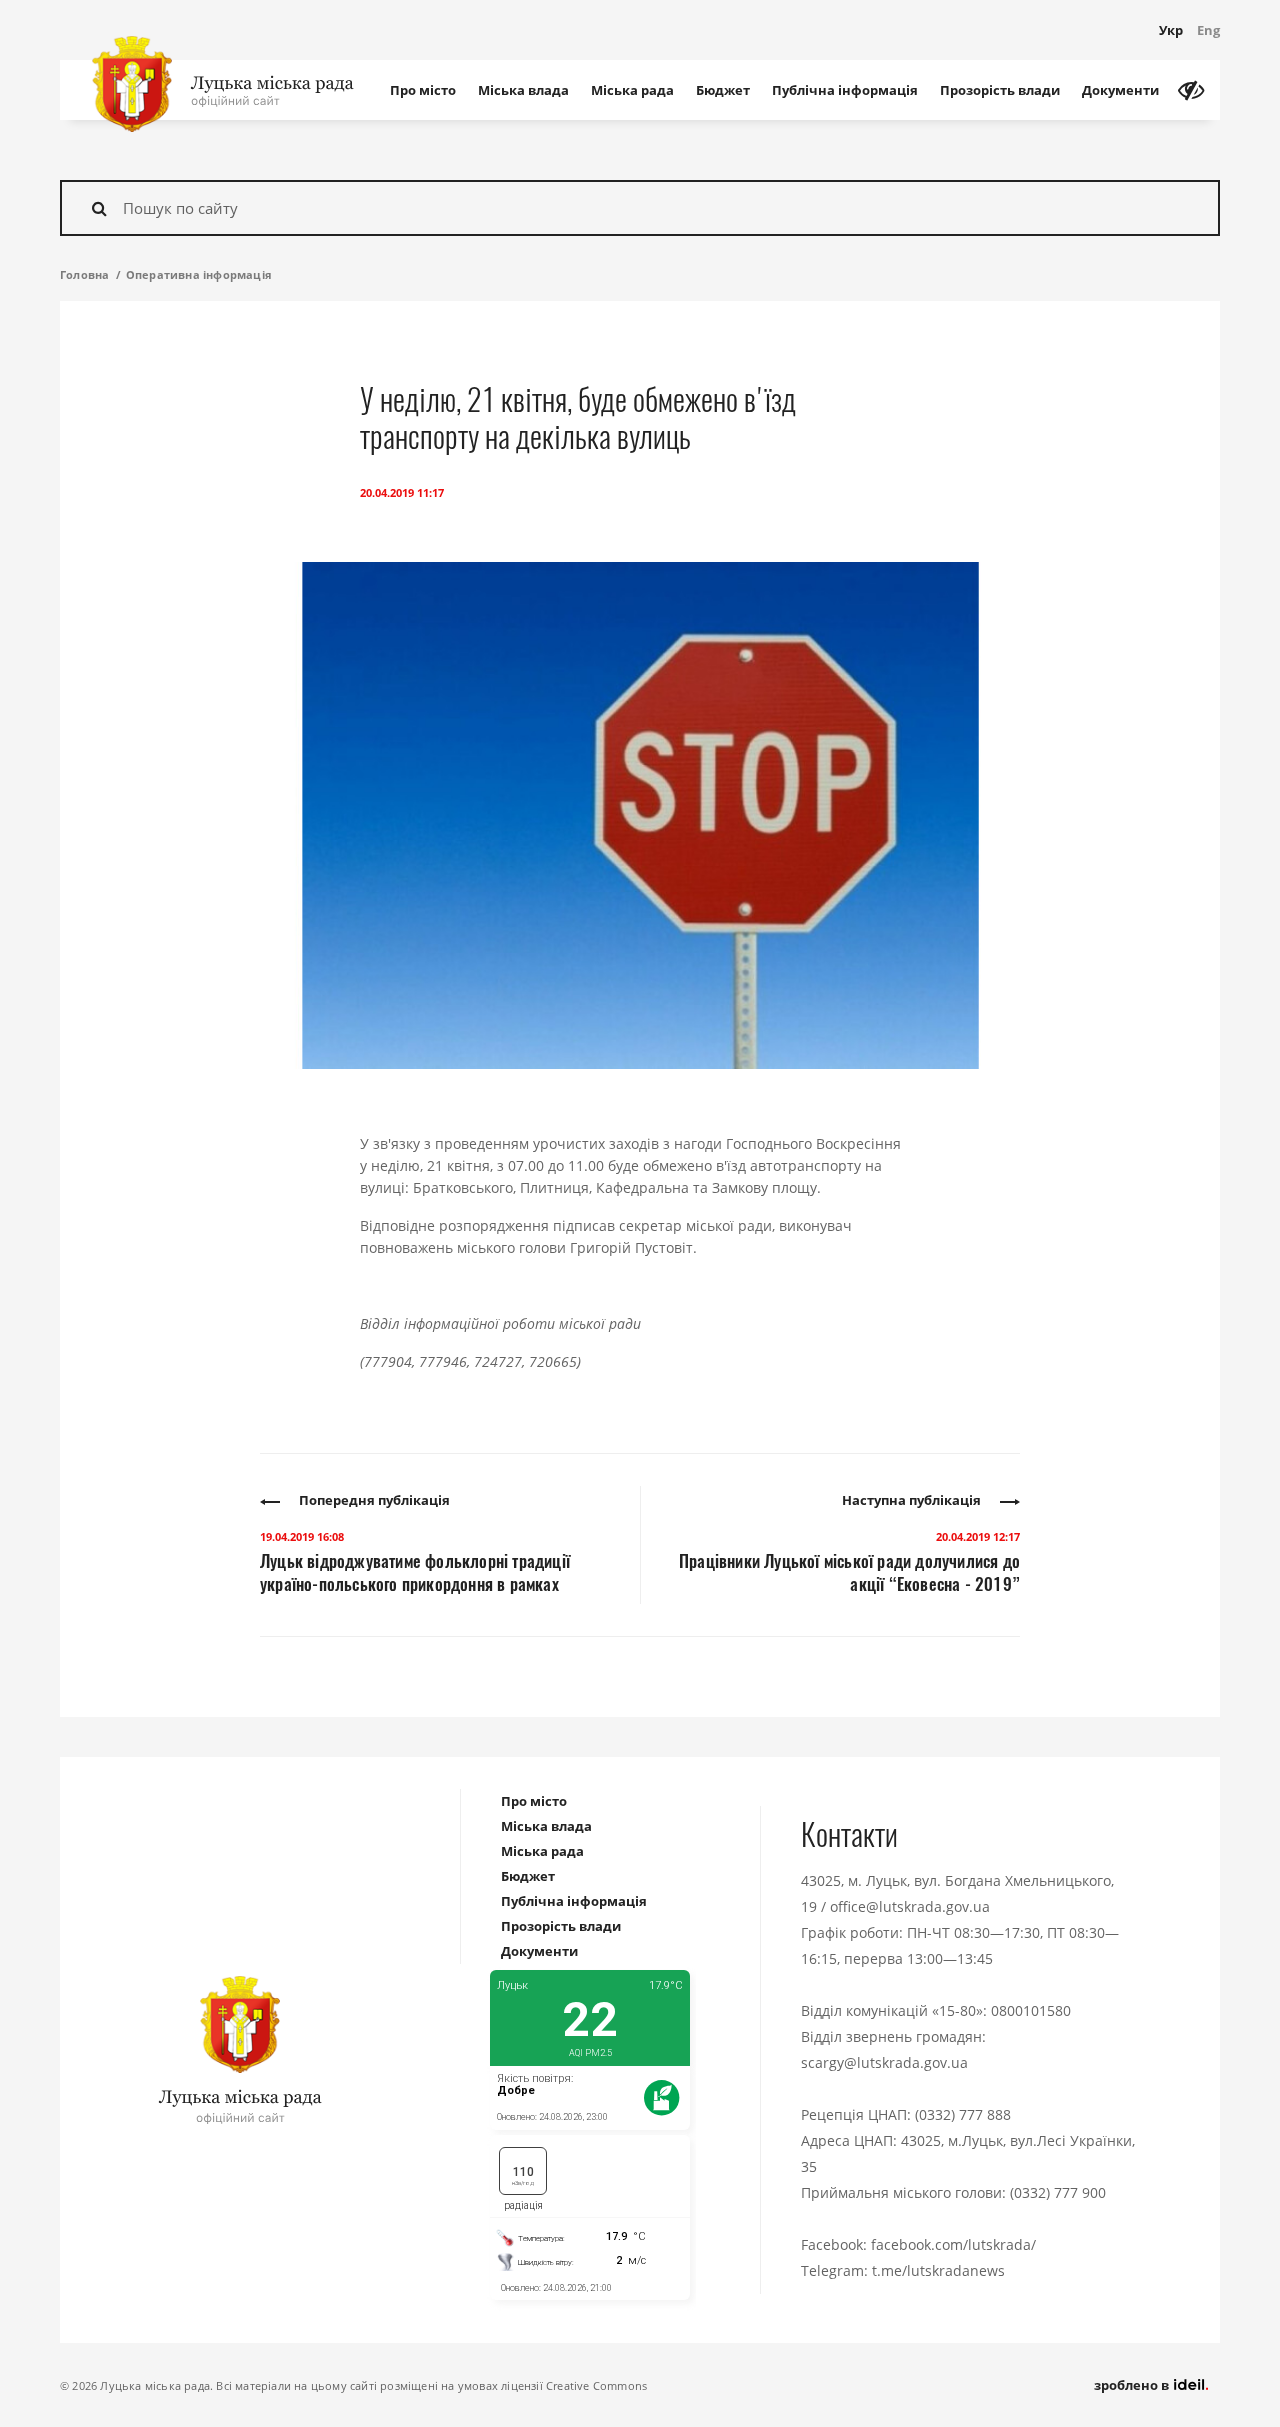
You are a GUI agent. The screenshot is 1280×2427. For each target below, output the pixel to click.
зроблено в (1133, 2385)
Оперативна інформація (199, 274)
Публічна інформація (845, 90)
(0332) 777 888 (963, 2114)
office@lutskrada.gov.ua (910, 1906)
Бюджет (723, 90)
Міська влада (523, 90)
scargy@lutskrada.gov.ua (884, 2062)
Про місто (423, 90)
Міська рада (632, 90)
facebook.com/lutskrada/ (953, 2244)
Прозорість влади (1000, 90)
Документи (1120, 90)
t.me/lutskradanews (938, 2270)
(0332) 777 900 (1058, 2192)
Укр (1171, 30)
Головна (84, 274)
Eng (1208, 30)
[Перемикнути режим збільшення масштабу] (1191, 90)
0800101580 (1031, 2010)
